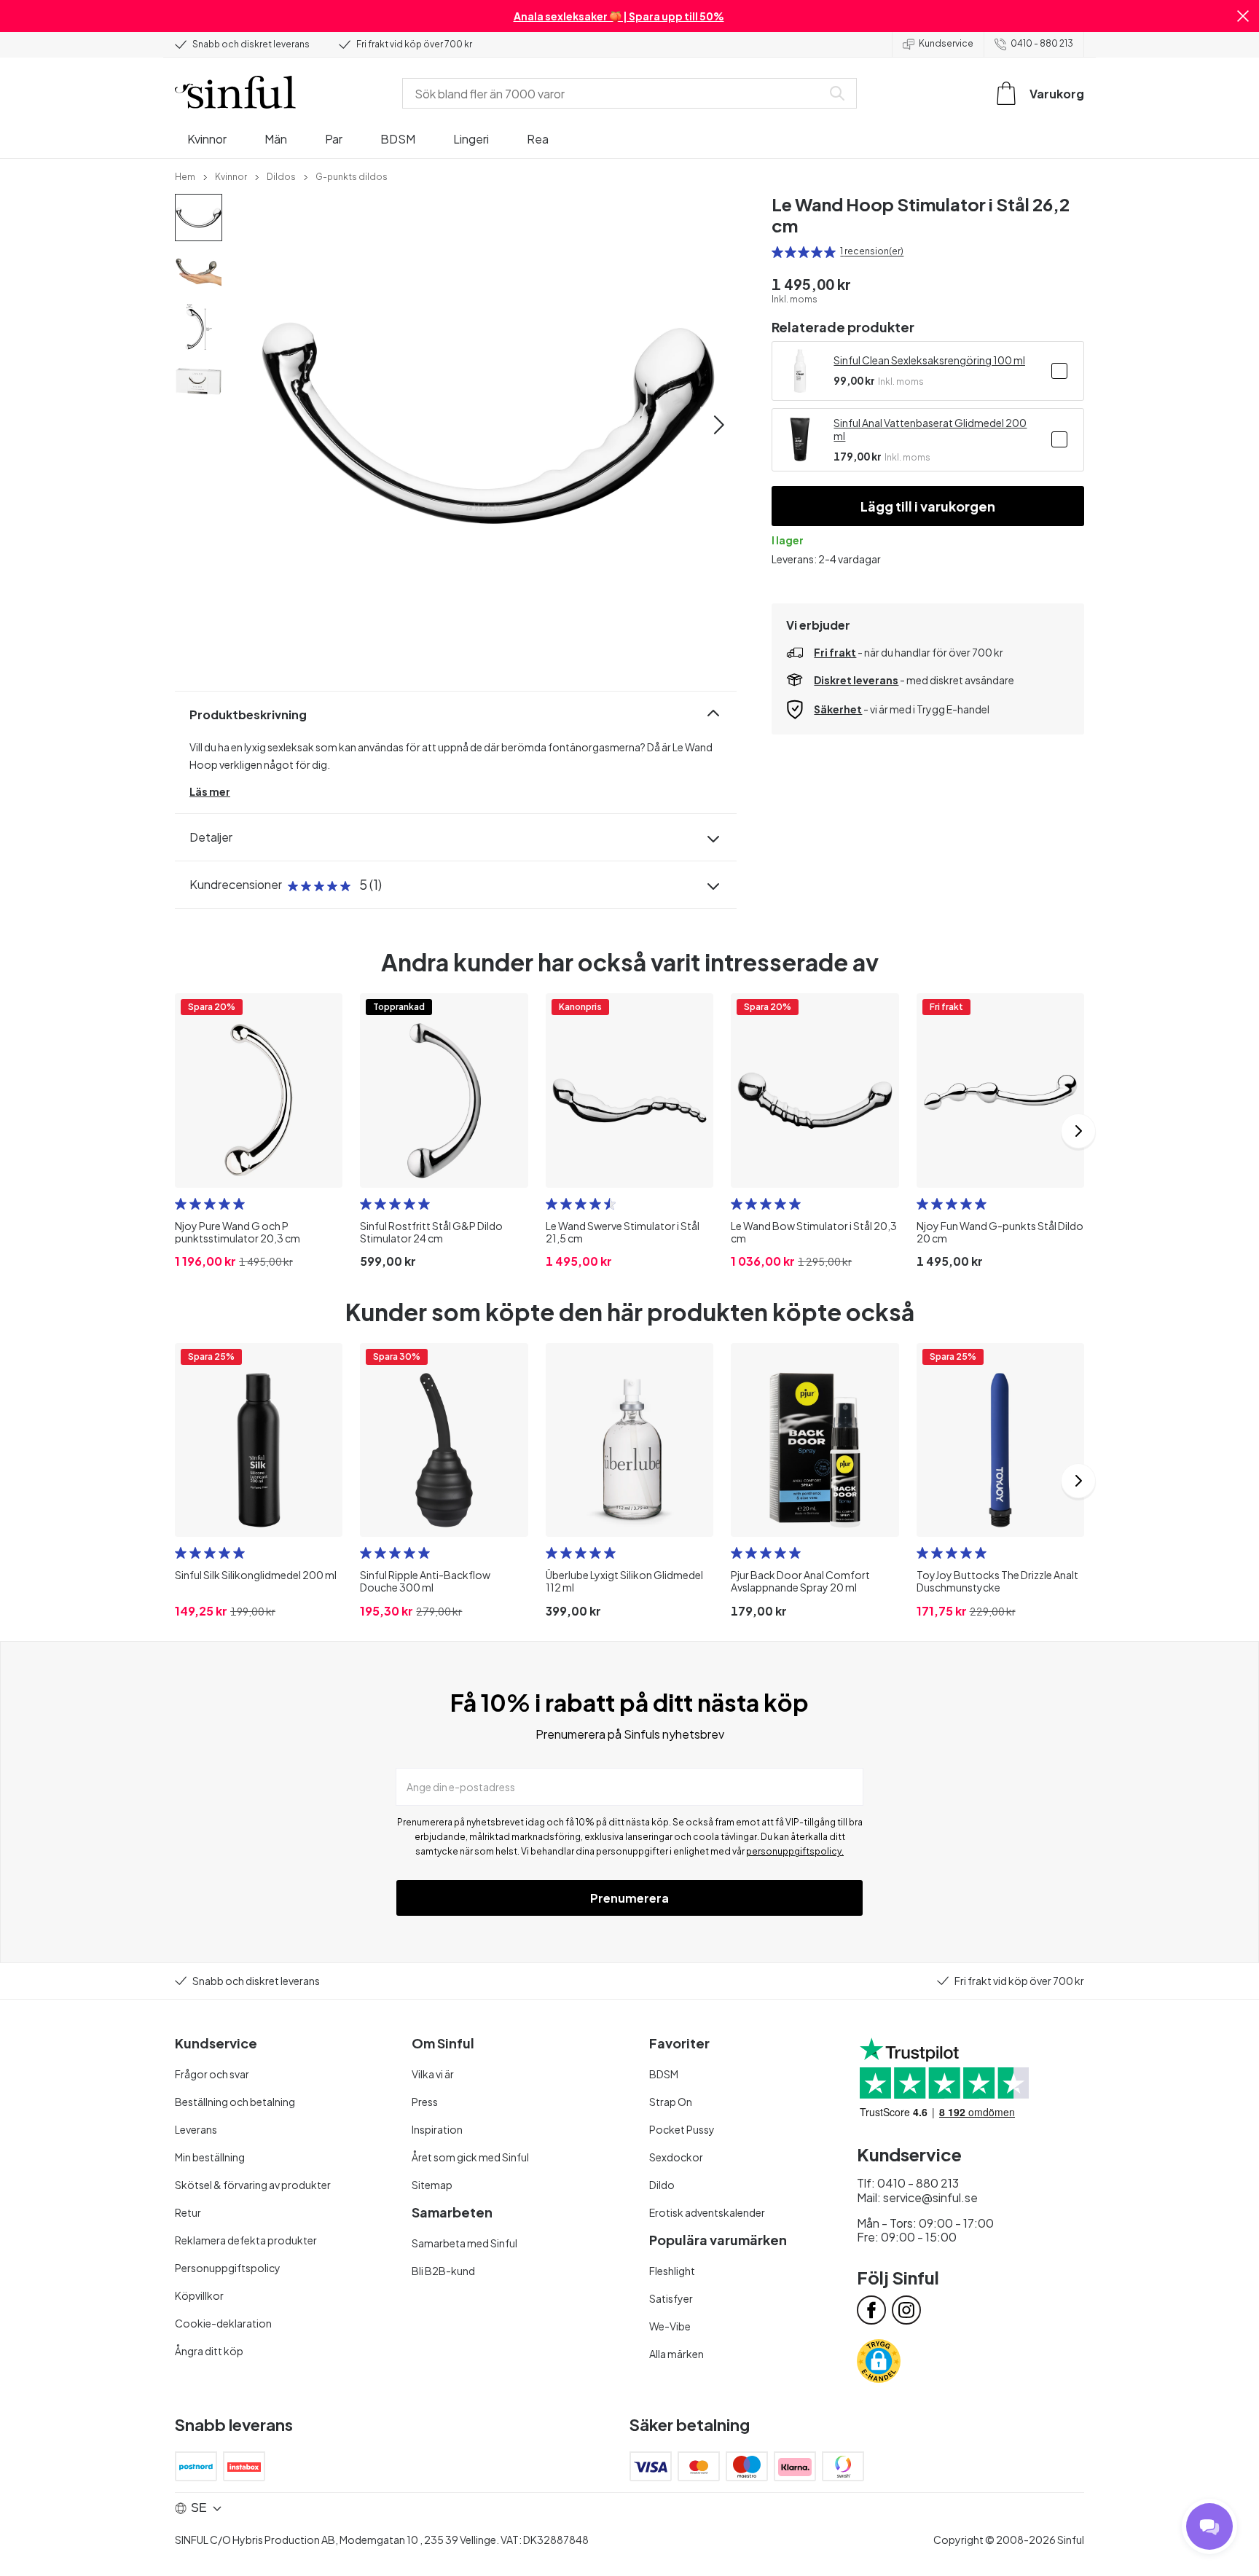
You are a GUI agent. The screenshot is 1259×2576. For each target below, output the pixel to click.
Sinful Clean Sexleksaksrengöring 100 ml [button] (929, 360)
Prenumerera (629, 1898)
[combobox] (615, 93)
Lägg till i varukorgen (928, 506)
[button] (1243, 16)
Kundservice (946, 43)
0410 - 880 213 (1042, 43)
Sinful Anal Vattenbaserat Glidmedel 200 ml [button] (930, 429)
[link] (185, 176)
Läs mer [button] (210, 791)
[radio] (777, 252)
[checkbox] (1059, 371)
